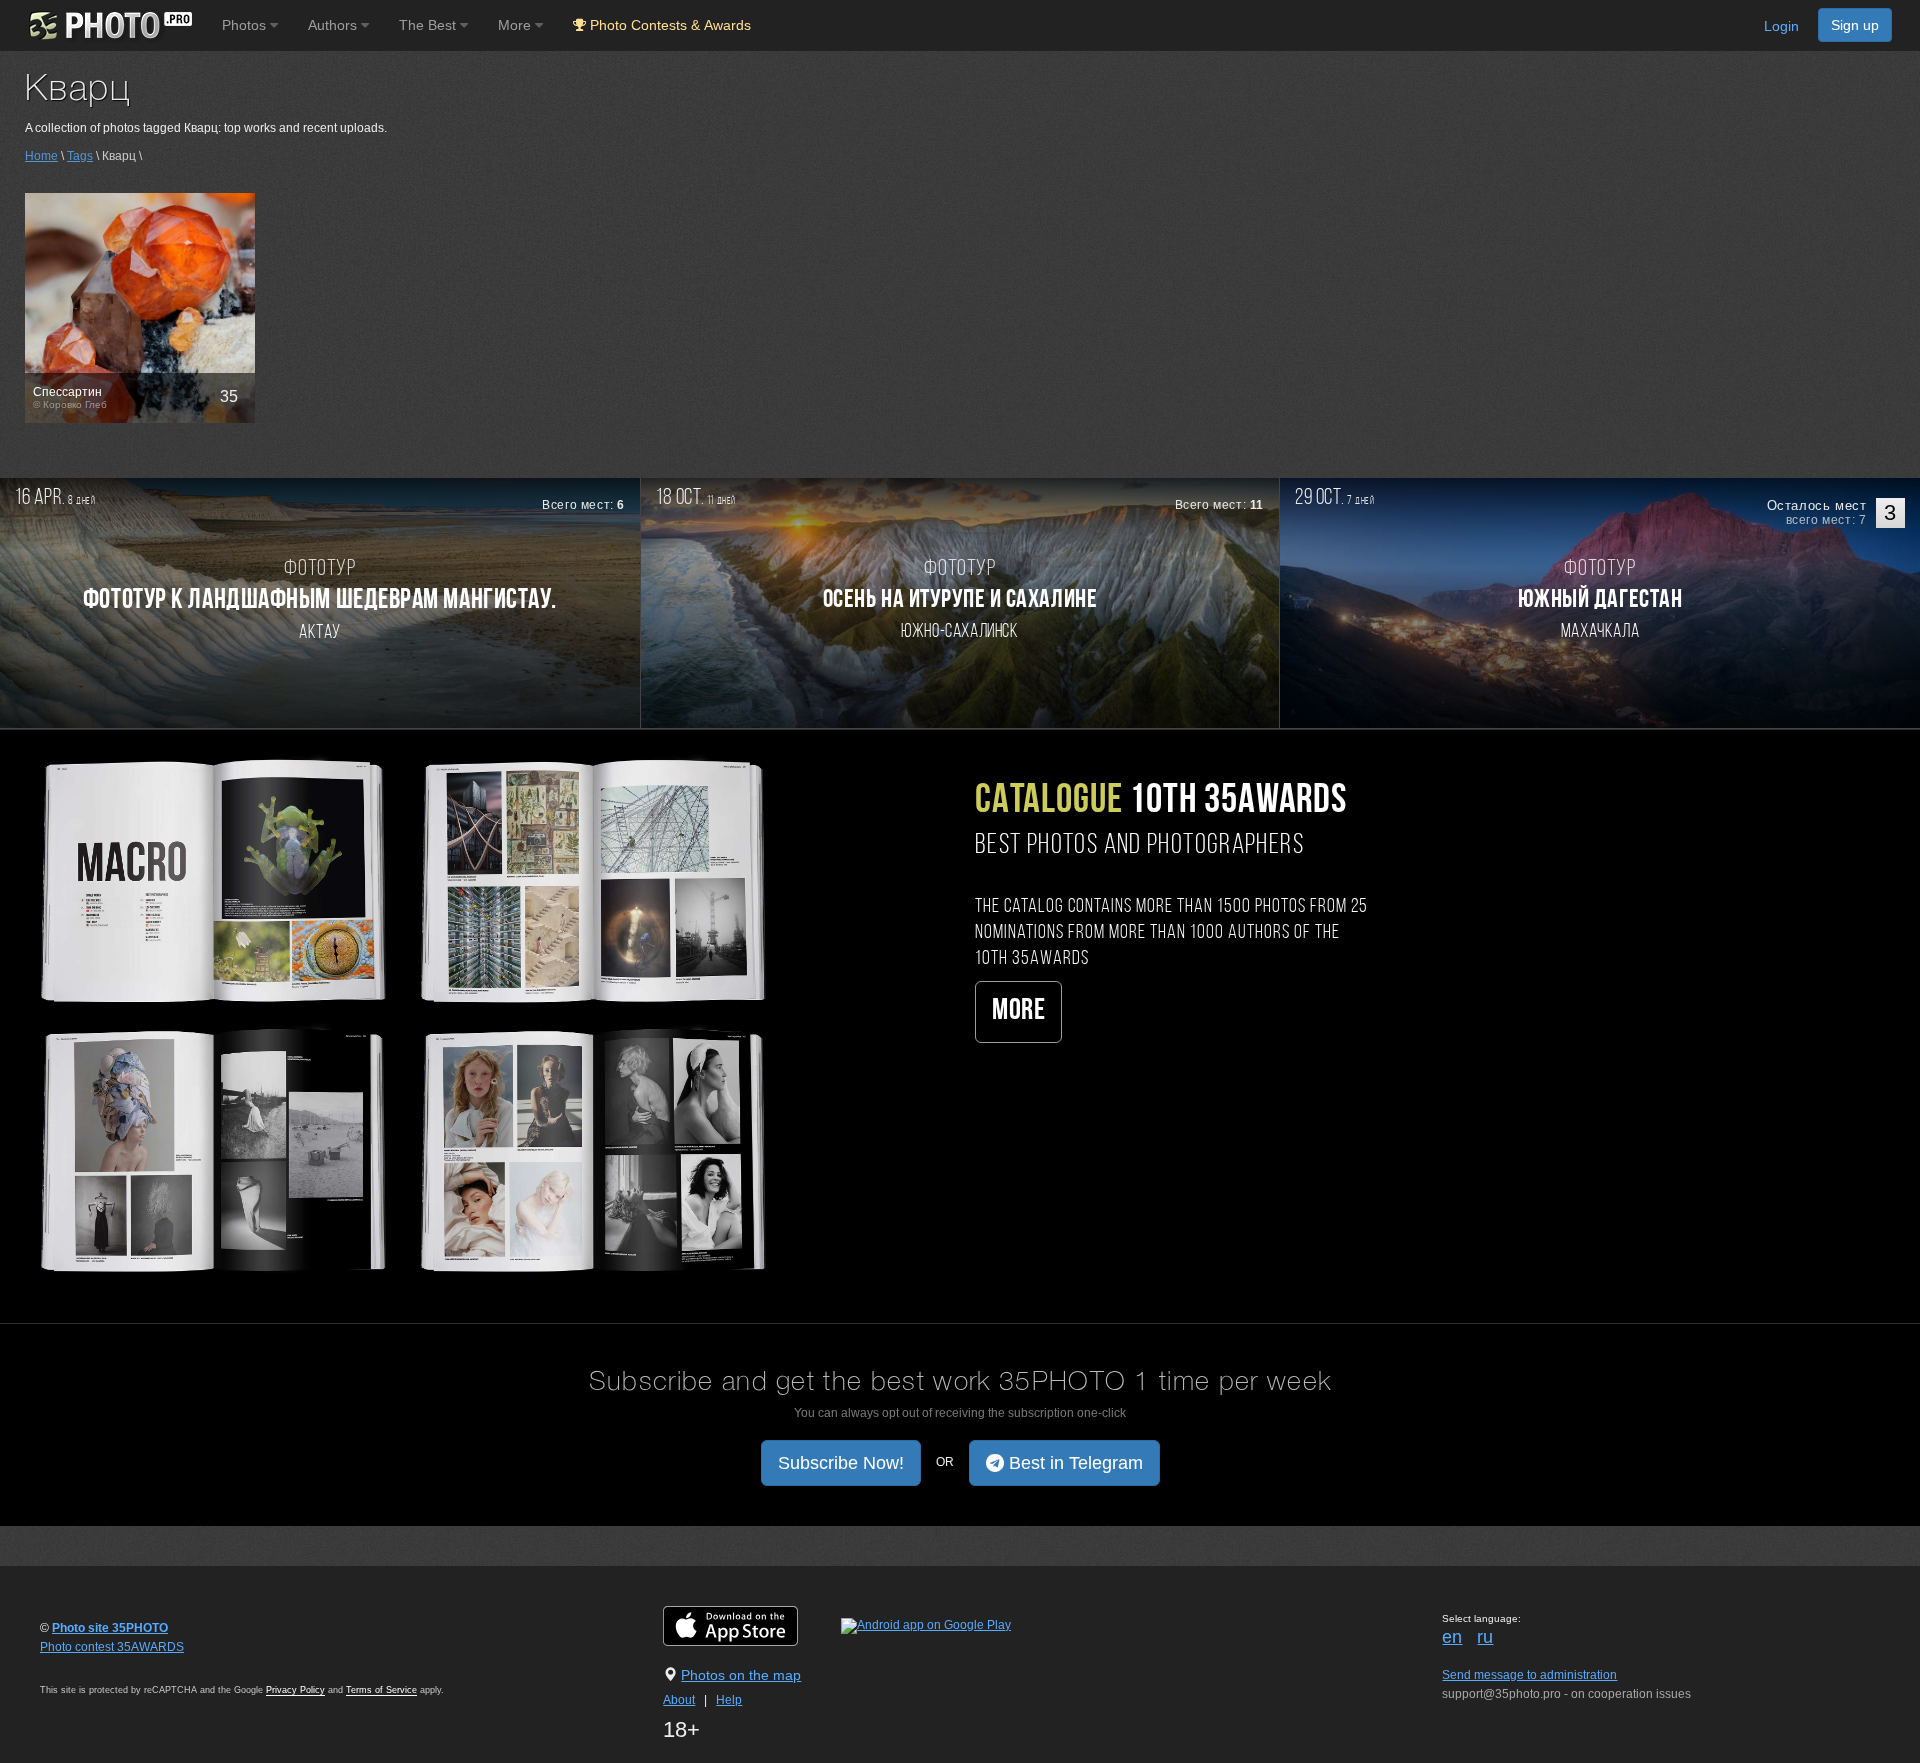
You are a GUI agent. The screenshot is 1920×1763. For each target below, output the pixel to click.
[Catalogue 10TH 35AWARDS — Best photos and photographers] (400, 1013)
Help (729, 1700)
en (1452, 1637)
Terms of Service (381, 1690)
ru (1485, 1637)
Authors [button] (334, 25)
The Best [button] (429, 25)
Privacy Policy (295, 1690)
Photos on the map (741, 1675)
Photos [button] (246, 25)
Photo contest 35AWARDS (112, 1647)
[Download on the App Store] (750, 1625)
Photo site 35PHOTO (110, 1628)
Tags (80, 156)
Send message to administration (1529, 1675)
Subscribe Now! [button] (841, 1463)
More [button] (516, 25)
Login (1781, 26)
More (1018, 1011)
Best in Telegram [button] (1073, 1463)
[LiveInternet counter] (84, 1666)
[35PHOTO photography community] (108, 25)
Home (41, 156)
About (679, 1700)
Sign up (1855, 25)
